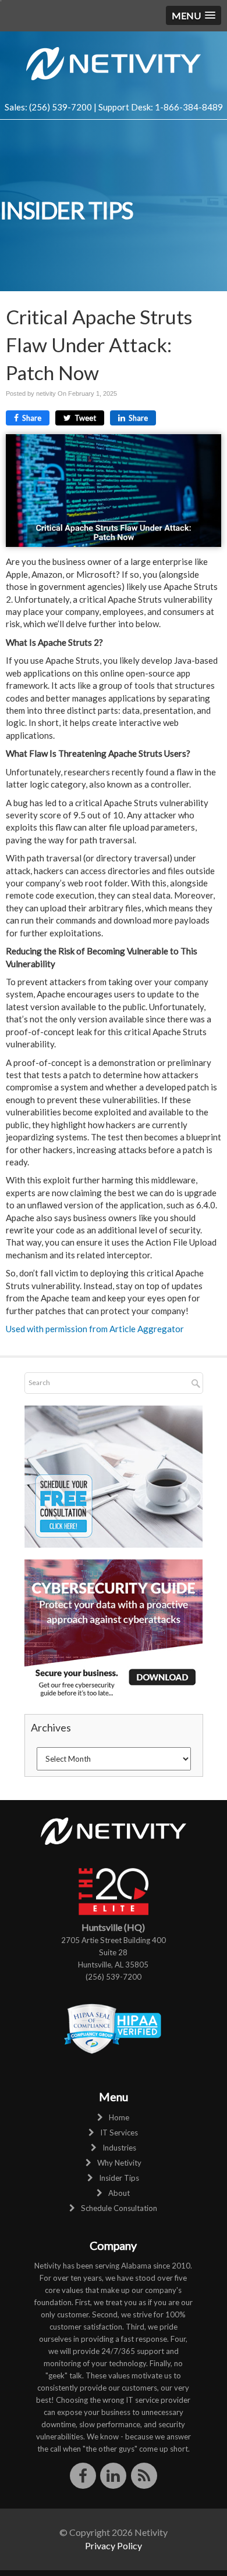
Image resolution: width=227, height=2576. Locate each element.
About (119, 2193)
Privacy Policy (114, 2545)
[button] (194, 15)
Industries (119, 2148)
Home (119, 2117)
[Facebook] (83, 2475)
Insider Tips (119, 2178)
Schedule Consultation (119, 2208)
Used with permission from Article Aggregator (95, 1329)
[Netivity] (114, 62)
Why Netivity (119, 2163)
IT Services (119, 2133)
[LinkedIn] (114, 2475)
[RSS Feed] (144, 2475)
